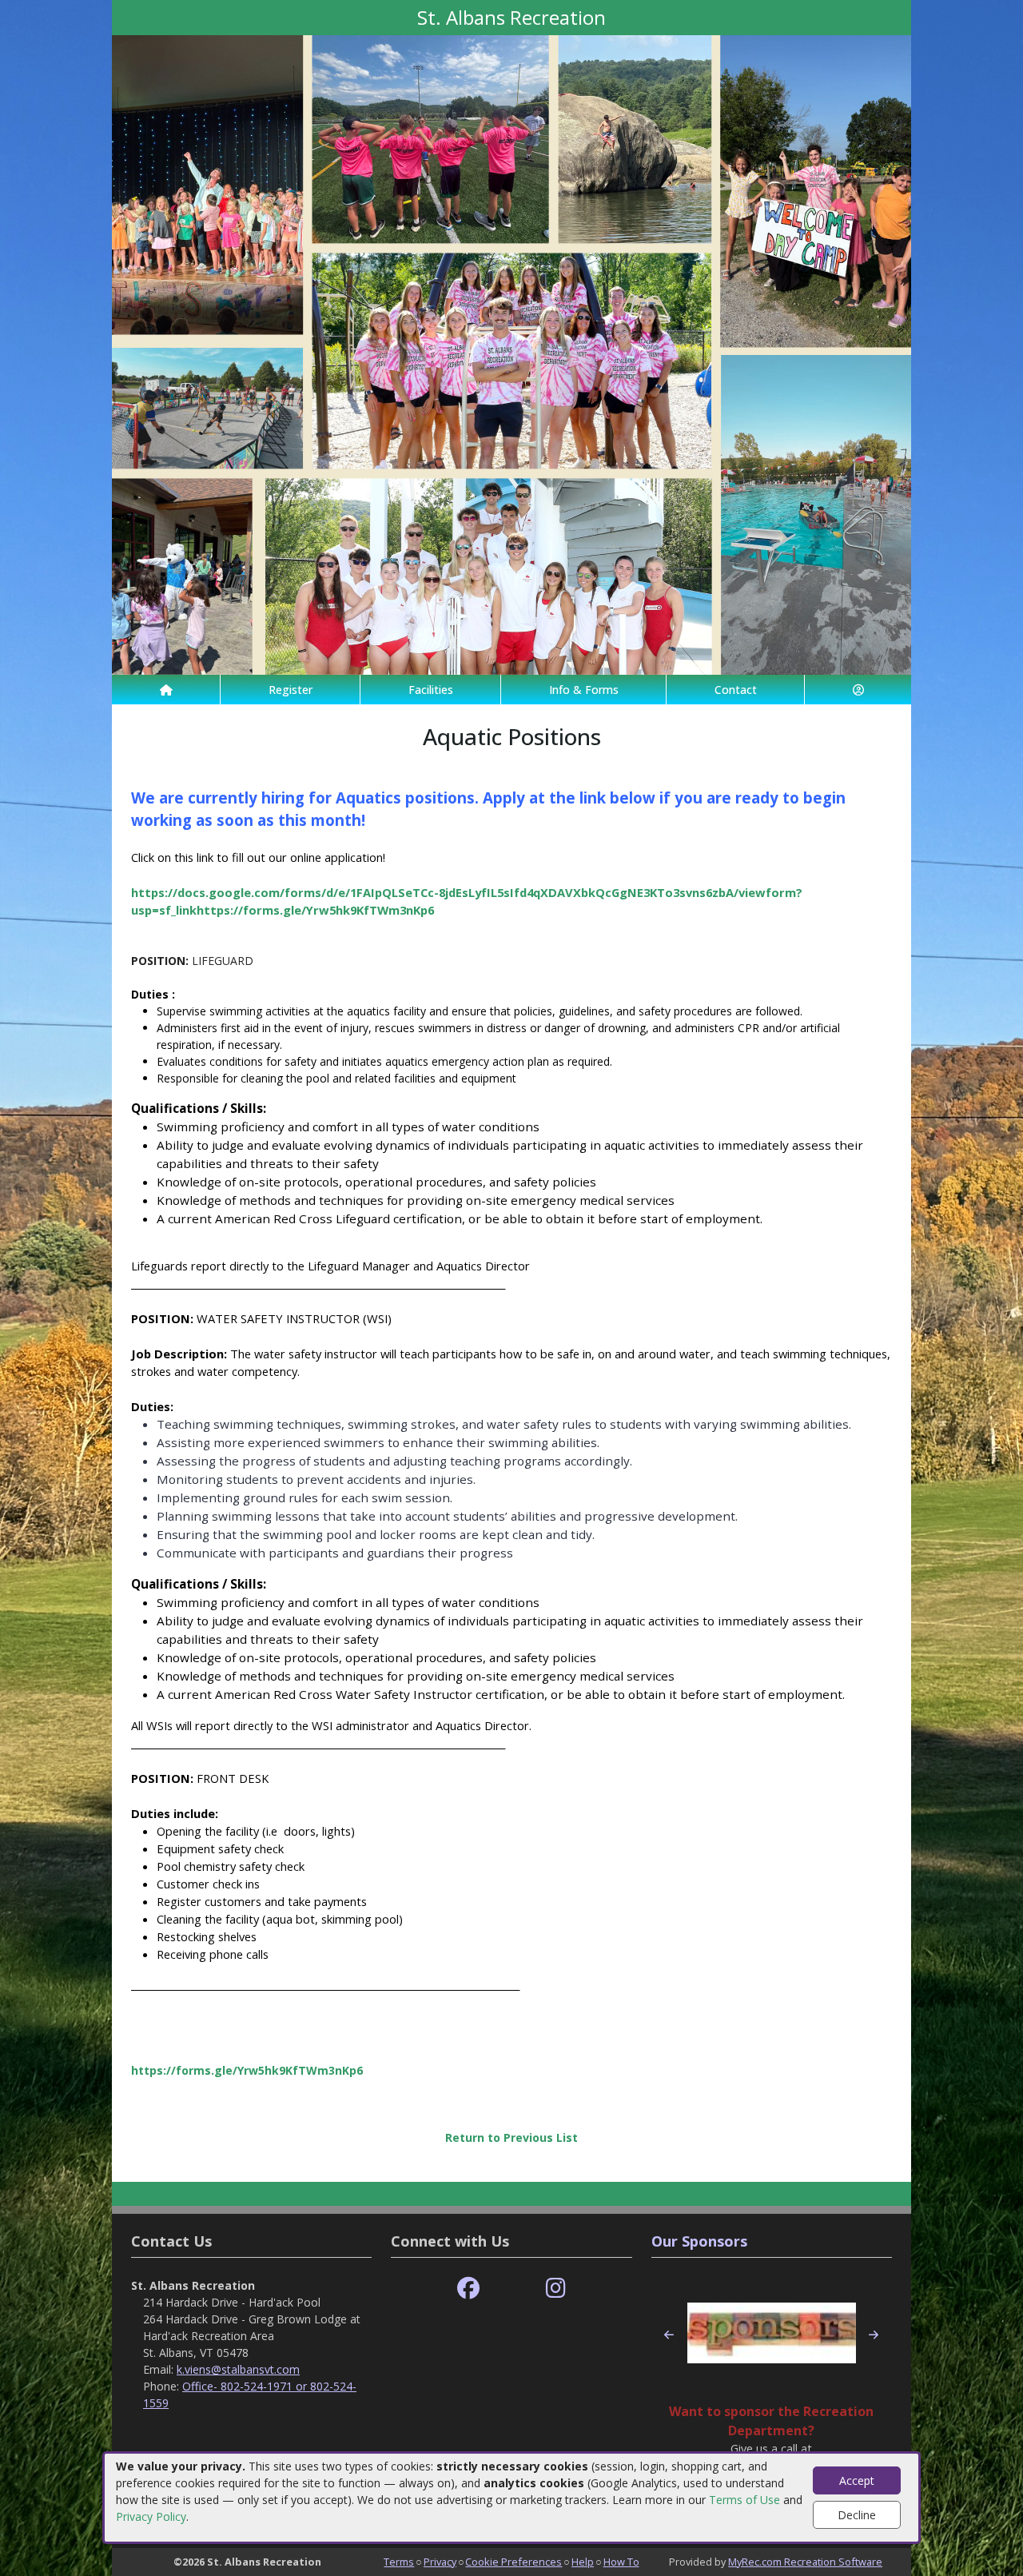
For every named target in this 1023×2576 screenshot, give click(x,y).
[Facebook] (468, 2289)
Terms (399, 2562)
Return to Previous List (511, 2137)
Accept (857, 2480)
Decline (857, 2515)
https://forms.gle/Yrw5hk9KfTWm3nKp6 (247, 2070)
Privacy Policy (151, 2516)
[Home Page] (166, 690)
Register (291, 690)
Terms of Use (744, 2500)
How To (621, 2562)
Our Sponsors (699, 2241)
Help (583, 2562)
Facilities (431, 690)
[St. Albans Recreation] (511, 354)
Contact (736, 690)
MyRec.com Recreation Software (805, 2562)
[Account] (858, 690)
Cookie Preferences (513, 2562)
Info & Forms (584, 690)
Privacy (440, 2562)
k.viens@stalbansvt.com (238, 2369)
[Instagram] (556, 2289)
